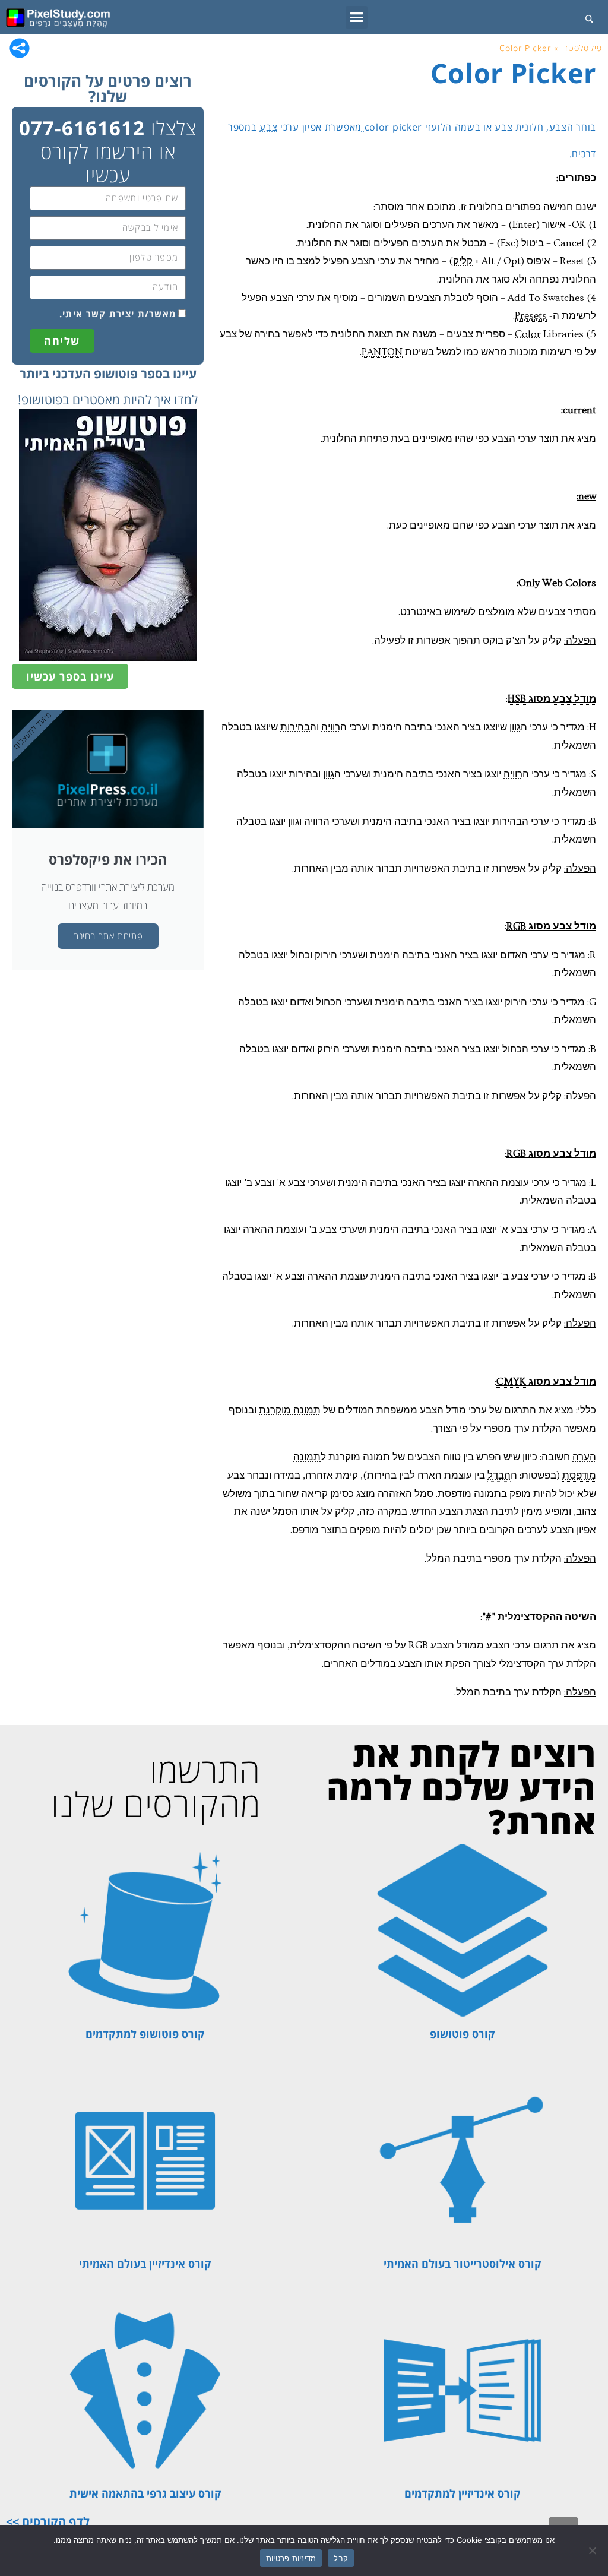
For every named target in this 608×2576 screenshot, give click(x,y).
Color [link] (528, 334)
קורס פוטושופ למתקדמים (145, 2034)
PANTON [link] (382, 352)
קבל (341, 2558)
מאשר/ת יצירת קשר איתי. (118, 314)
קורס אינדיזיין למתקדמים (463, 2493)
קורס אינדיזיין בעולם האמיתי (145, 2264)
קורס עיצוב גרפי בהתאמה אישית (145, 2493)
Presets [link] (531, 316)
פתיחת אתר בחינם (108, 936)
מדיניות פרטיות (291, 2558)
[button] (357, 17)
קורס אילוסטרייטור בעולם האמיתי (463, 2264)
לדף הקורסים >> (48, 2522)
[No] (593, 2550)
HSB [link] (517, 699)
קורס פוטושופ (463, 2034)
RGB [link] (516, 926)
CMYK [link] (511, 1382)
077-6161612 (82, 128)
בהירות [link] (295, 727)
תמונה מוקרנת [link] (290, 1410)
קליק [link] (463, 261)
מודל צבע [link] (574, 699)
